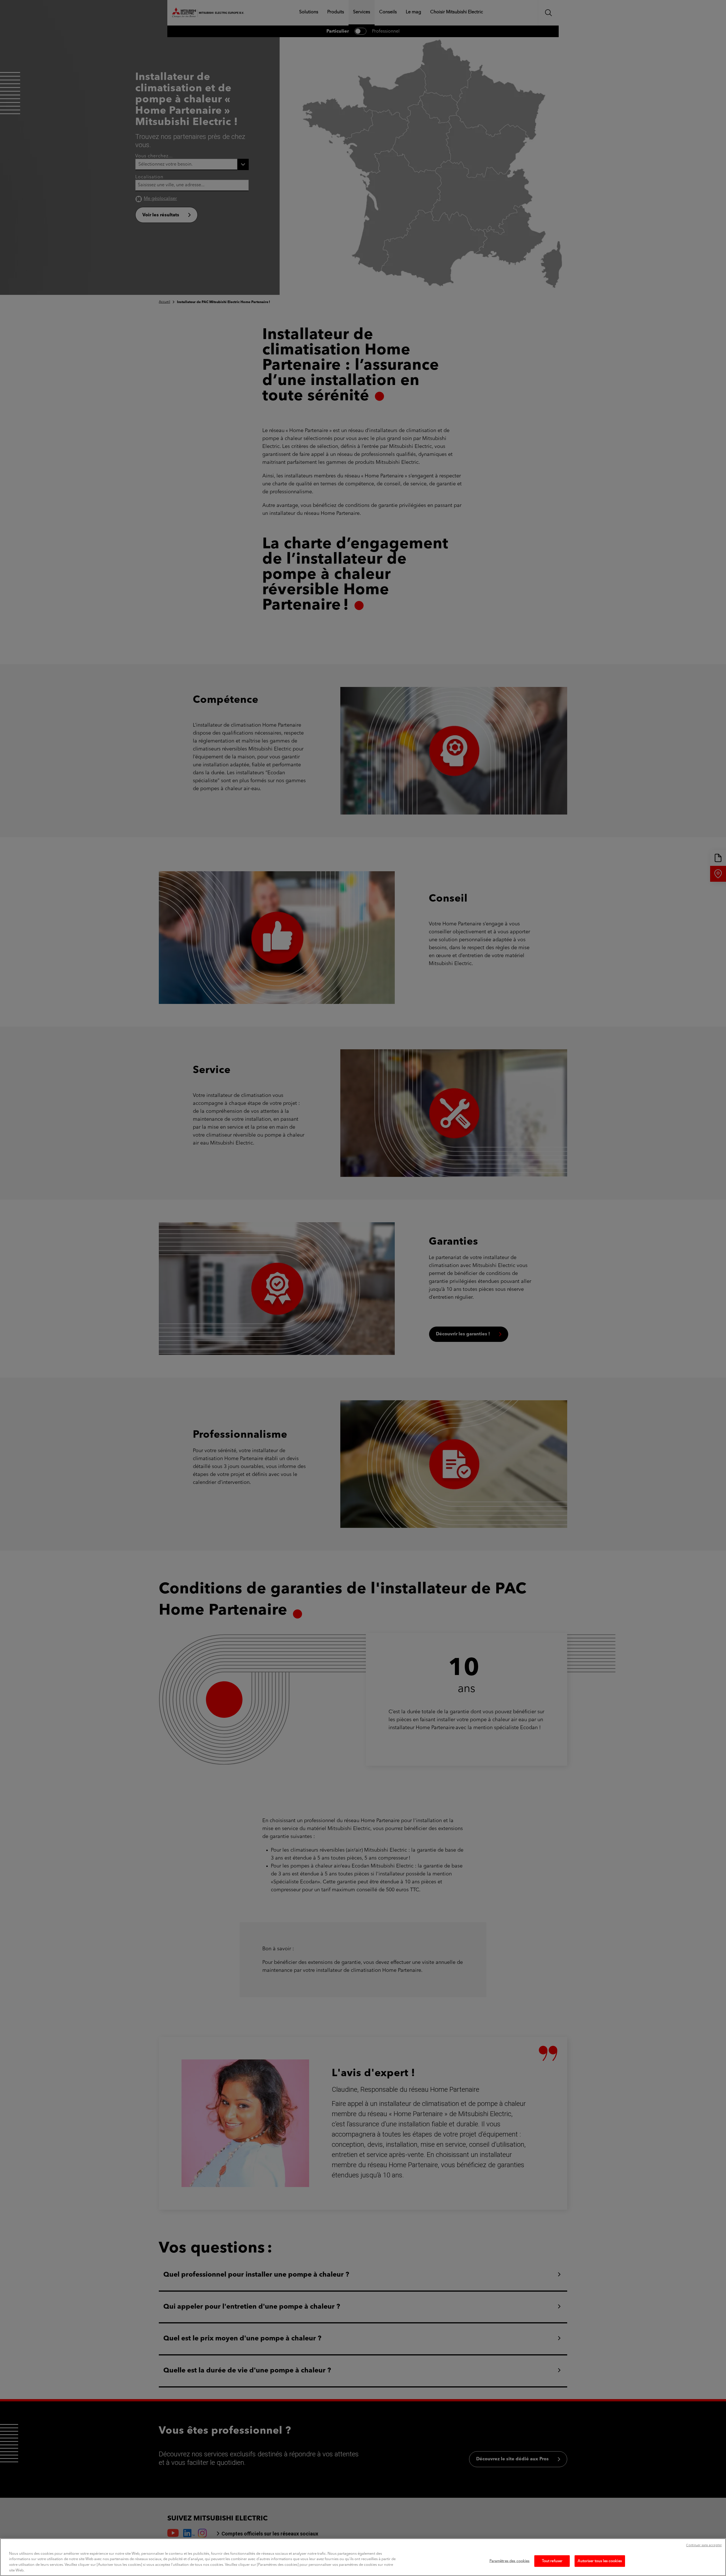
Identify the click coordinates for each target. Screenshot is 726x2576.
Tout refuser (552, 2561)
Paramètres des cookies (510, 2561)
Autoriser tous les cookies (600, 2561)
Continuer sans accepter (704, 2546)
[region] (363, 2557)
